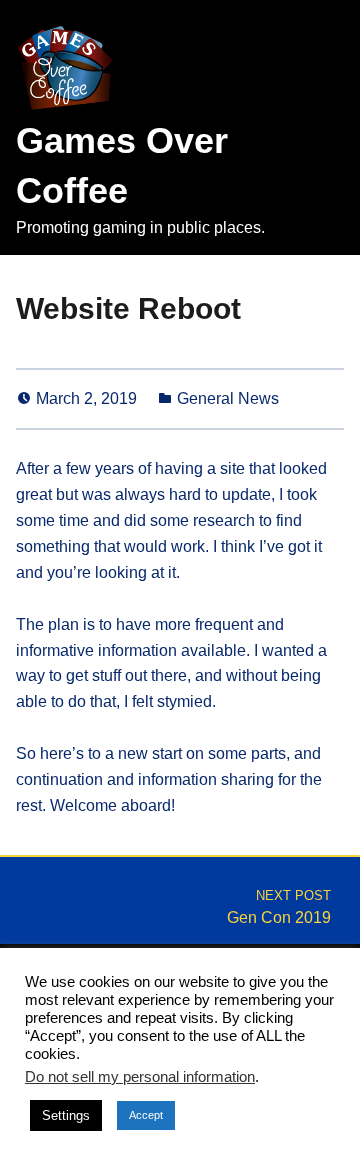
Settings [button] (66, 1115)
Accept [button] (146, 1115)
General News (228, 398)
